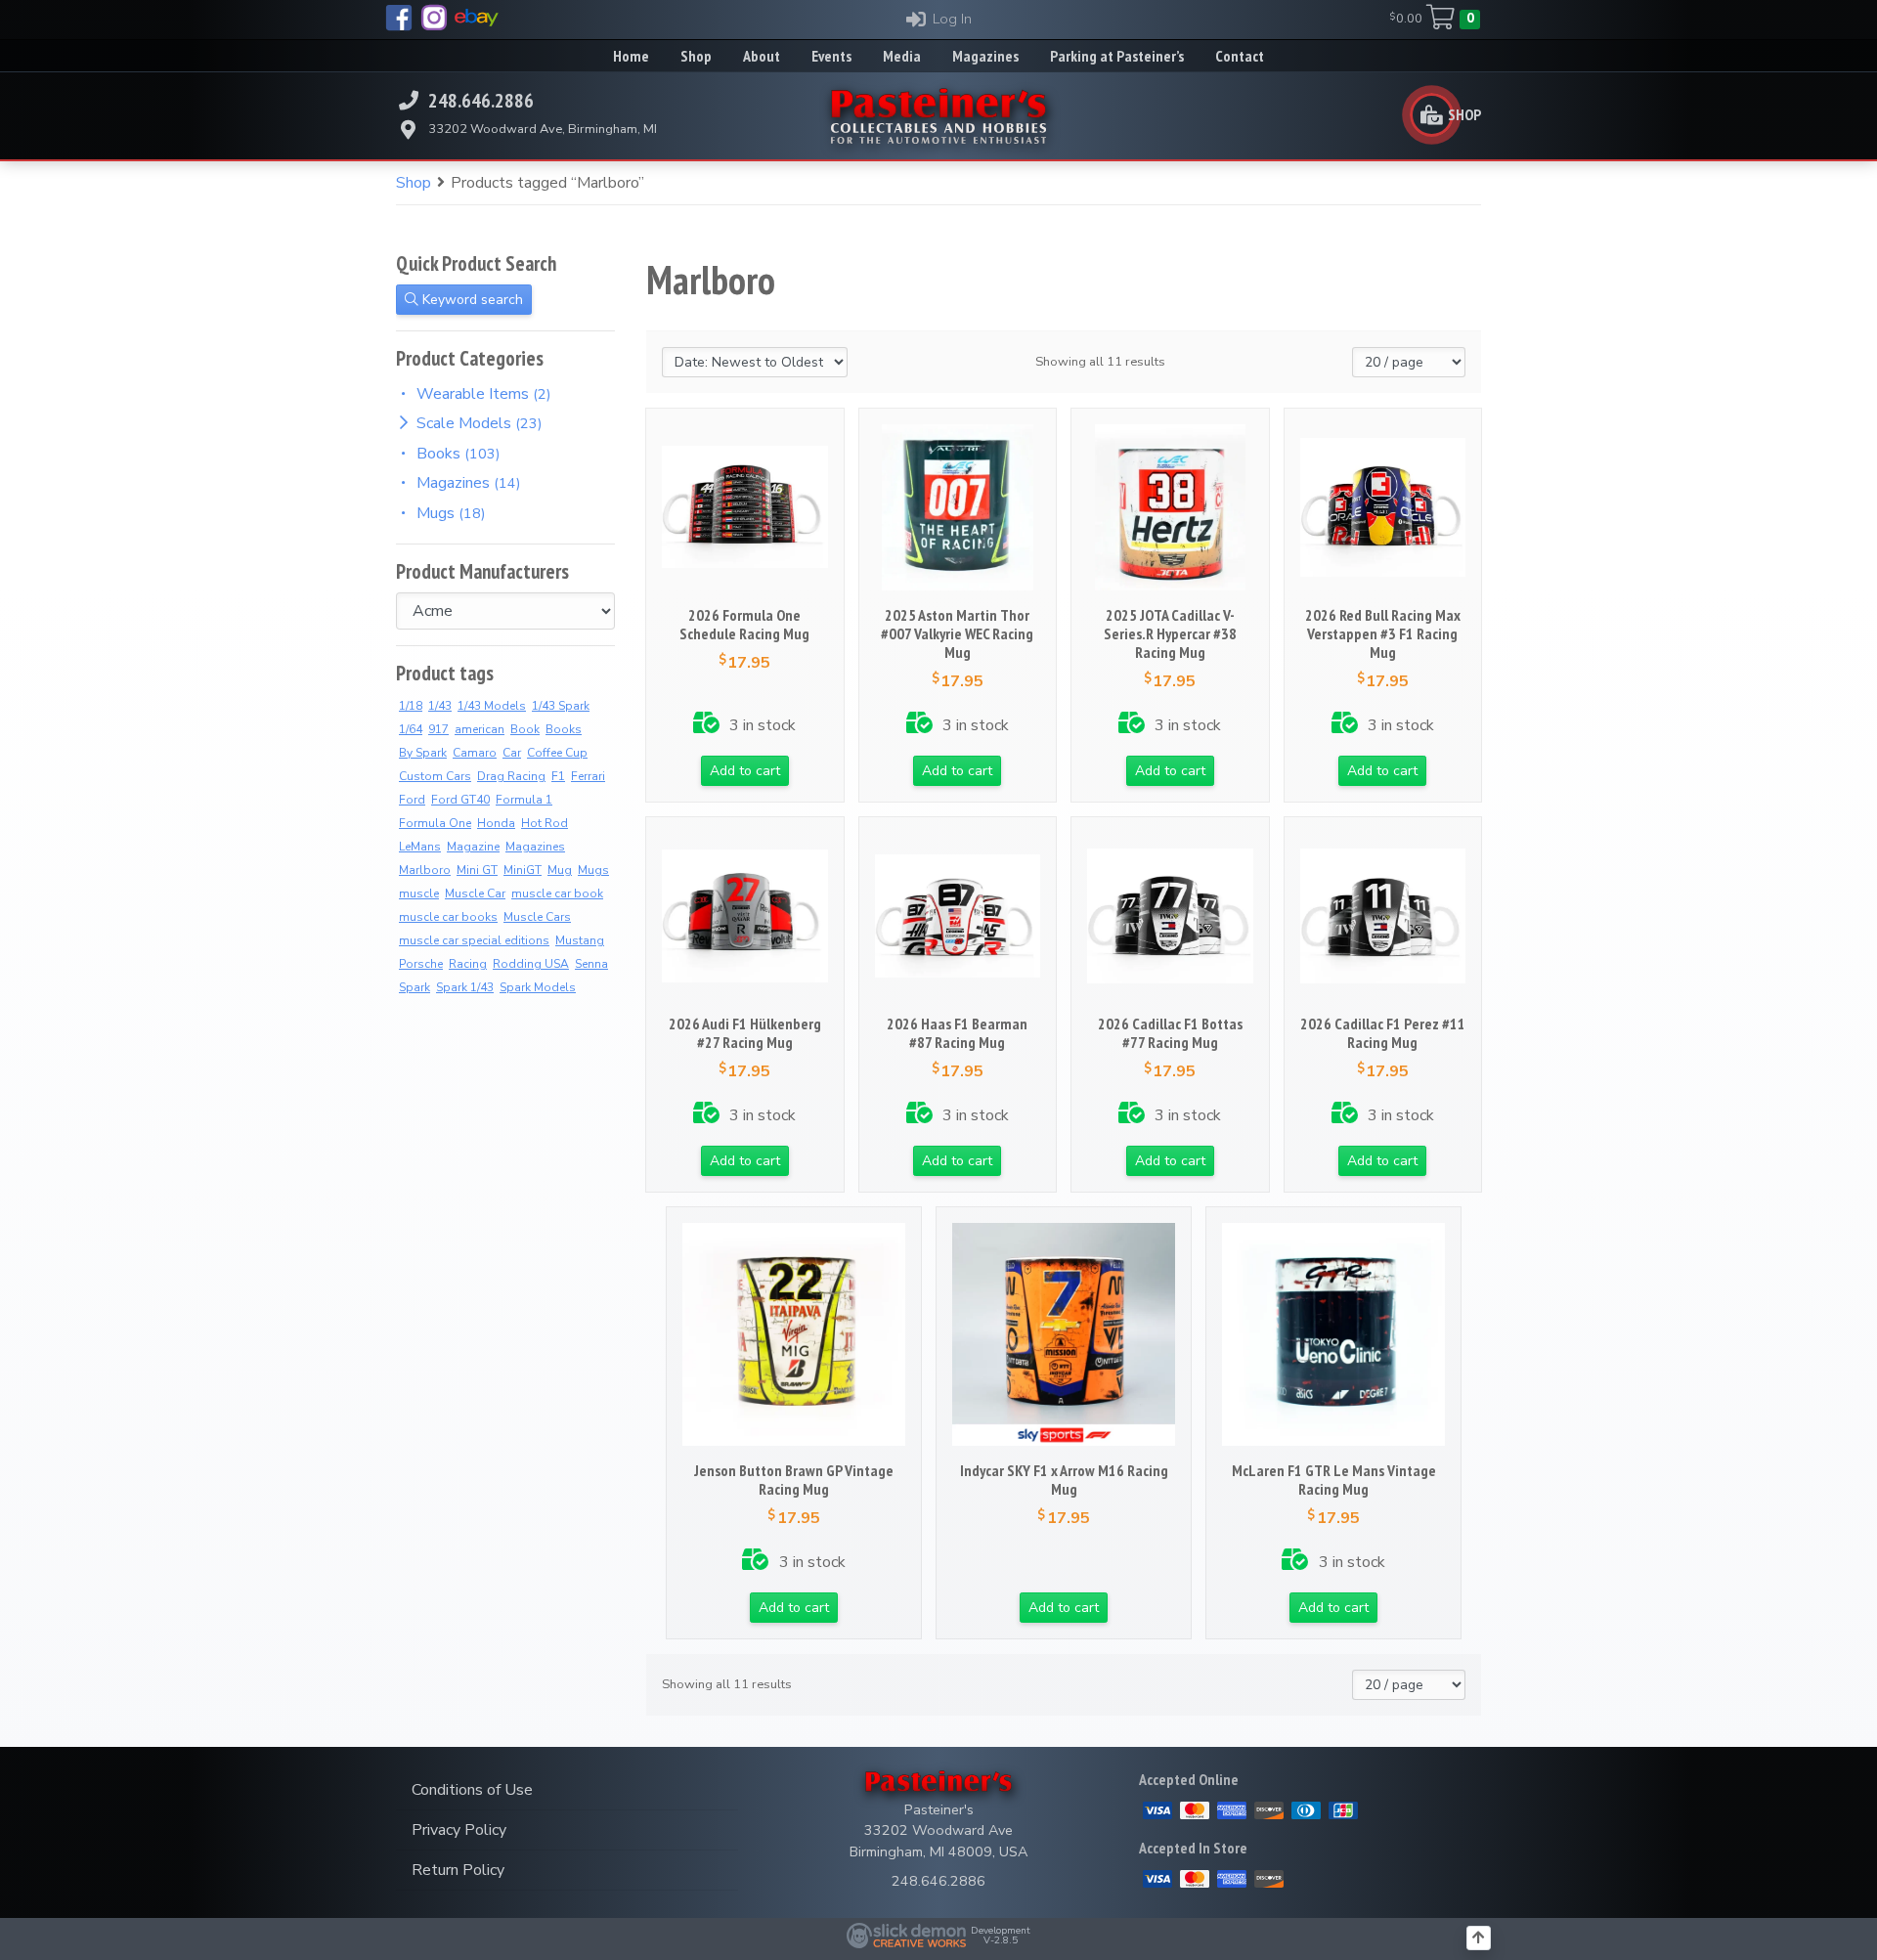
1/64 (411, 729)
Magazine (473, 847)
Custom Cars (435, 776)
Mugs (593, 870)
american (480, 729)
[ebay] (477, 18)
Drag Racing (511, 776)
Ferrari (588, 776)
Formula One (435, 823)
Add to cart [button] (745, 771)
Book (525, 729)
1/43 (440, 706)
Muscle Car (475, 893)
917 (438, 729)
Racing (468, 964)
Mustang (580, 940)
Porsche (421, 964)
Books (564, 729)
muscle (419, 893)
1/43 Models (492, 706)
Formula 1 (524, 800)
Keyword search (471, 300)
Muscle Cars (537, 917)
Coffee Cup (557, 753)
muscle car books (448, 917)
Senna (591, 964)
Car (512, 753)
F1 (558, 776)
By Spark (423, 753)
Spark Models (538, 987)
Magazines (535, 847)
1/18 (411, 706)
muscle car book (557, 893)
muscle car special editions (474, 940)
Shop (414, 183)
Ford (412, 800)
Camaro (475, 753)
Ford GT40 (460, 800)
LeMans (420, 847)
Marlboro (425, 870)
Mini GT (477, 870)
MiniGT (523, 870)
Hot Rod (545, 823)
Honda (496, 823)
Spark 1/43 (465, 987)
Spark (415, 987)
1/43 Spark (561, 706)
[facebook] (399, 18)
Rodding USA (531, 964)
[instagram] (434, 18)
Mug (560, 870)
